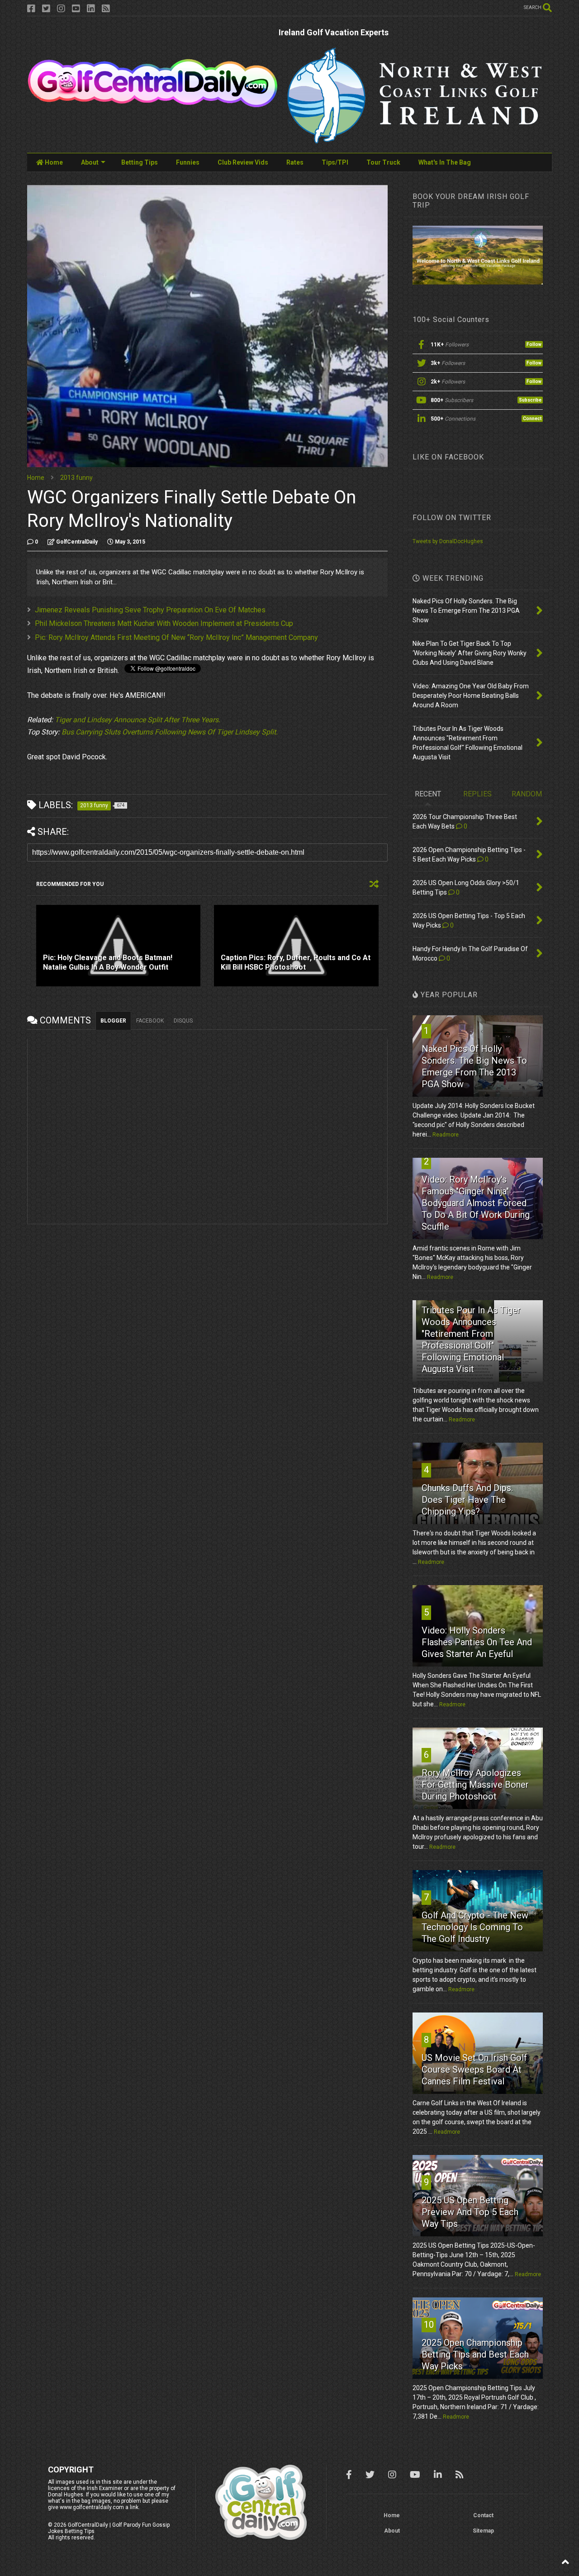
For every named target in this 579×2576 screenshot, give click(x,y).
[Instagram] (61, 9)
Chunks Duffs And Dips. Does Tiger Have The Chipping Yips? (467, 1500)
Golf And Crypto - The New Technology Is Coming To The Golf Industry (475, 1927)
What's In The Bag (445, 162)
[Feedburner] (106, 9)
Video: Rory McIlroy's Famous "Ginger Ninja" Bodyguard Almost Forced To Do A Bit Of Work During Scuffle (476, 1203)
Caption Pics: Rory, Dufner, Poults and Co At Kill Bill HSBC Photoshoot (296, 962)
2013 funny (76, 478)
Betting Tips (140, 162)
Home (53, 162)
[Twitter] (46, 9)
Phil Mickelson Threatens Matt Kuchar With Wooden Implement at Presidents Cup (164, 623)
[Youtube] (76, 9)
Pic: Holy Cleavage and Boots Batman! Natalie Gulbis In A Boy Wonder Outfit (108, 962)
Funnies (188, 162)
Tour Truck (383, 162)
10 (429, 2325)
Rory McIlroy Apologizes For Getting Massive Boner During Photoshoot (475, 1785)
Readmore (446, 1135)
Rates (295, 162)
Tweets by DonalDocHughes (448, 541)
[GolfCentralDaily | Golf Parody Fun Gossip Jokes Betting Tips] (153, 104)
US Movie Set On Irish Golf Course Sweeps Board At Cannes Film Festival (474, 2069)
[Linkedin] (91, 9)
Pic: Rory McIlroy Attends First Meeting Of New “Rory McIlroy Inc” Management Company (176, 637)
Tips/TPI (335, 162)
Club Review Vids (243, 162)
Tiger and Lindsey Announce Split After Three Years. (138, 720)
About (90, 162)
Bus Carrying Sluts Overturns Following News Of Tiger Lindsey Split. (170, 732)
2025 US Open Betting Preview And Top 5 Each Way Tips (470, 2212)
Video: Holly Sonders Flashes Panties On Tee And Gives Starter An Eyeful (477, 1642)
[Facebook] (31, 9)
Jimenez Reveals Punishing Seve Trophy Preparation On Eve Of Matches (150, 610)
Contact (483, 2515)
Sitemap (483, 2531)
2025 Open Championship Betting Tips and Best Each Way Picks (475, 2354)
